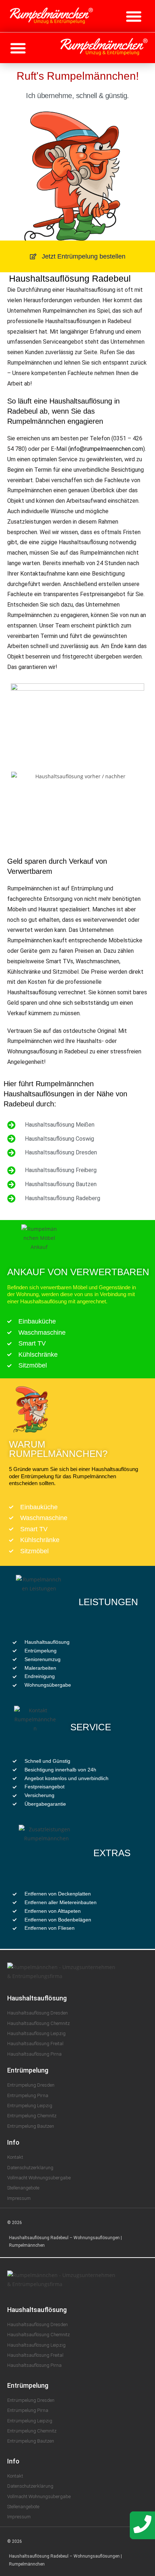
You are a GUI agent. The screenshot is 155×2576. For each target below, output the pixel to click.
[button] (134, 16)
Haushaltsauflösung (37, 1998)
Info (13, 2142)
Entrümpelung (28, 2070)
